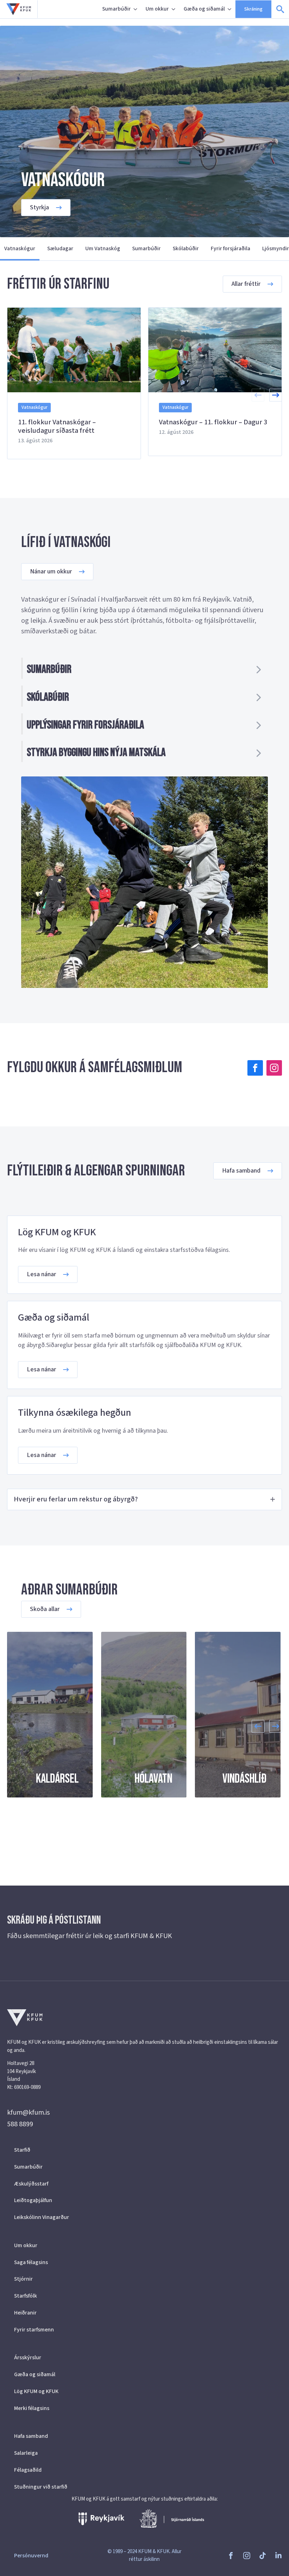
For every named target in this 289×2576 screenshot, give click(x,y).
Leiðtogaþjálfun (33, 2200)
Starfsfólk (26, 2296)
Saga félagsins (31, 2262)
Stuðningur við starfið (41, 2487)
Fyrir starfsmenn (34, 2330)
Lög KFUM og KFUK (36, 2391)
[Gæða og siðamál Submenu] (230, 9)
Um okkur (157, 9)
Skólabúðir (186, 248)
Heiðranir (25, 2313)
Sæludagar (60, 248)
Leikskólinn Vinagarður (42, 2217)
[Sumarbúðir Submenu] (136, 9)
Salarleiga (26, 2453)
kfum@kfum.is (28, 2113)
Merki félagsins (32, 2408)
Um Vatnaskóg (103, 248)
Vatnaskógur (20, 248)
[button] (276, 395)
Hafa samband (31, 2436)
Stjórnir (23, 2279)
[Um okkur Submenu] (174, 9)
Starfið (22, 2150)
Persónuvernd (31, 2556)
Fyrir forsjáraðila (230, 248)
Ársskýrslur (28, 2357)
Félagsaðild (28, 2470)
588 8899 (20, 2124)
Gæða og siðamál (204, 9)
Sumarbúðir (116, 9)
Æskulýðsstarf (31, 2184)
